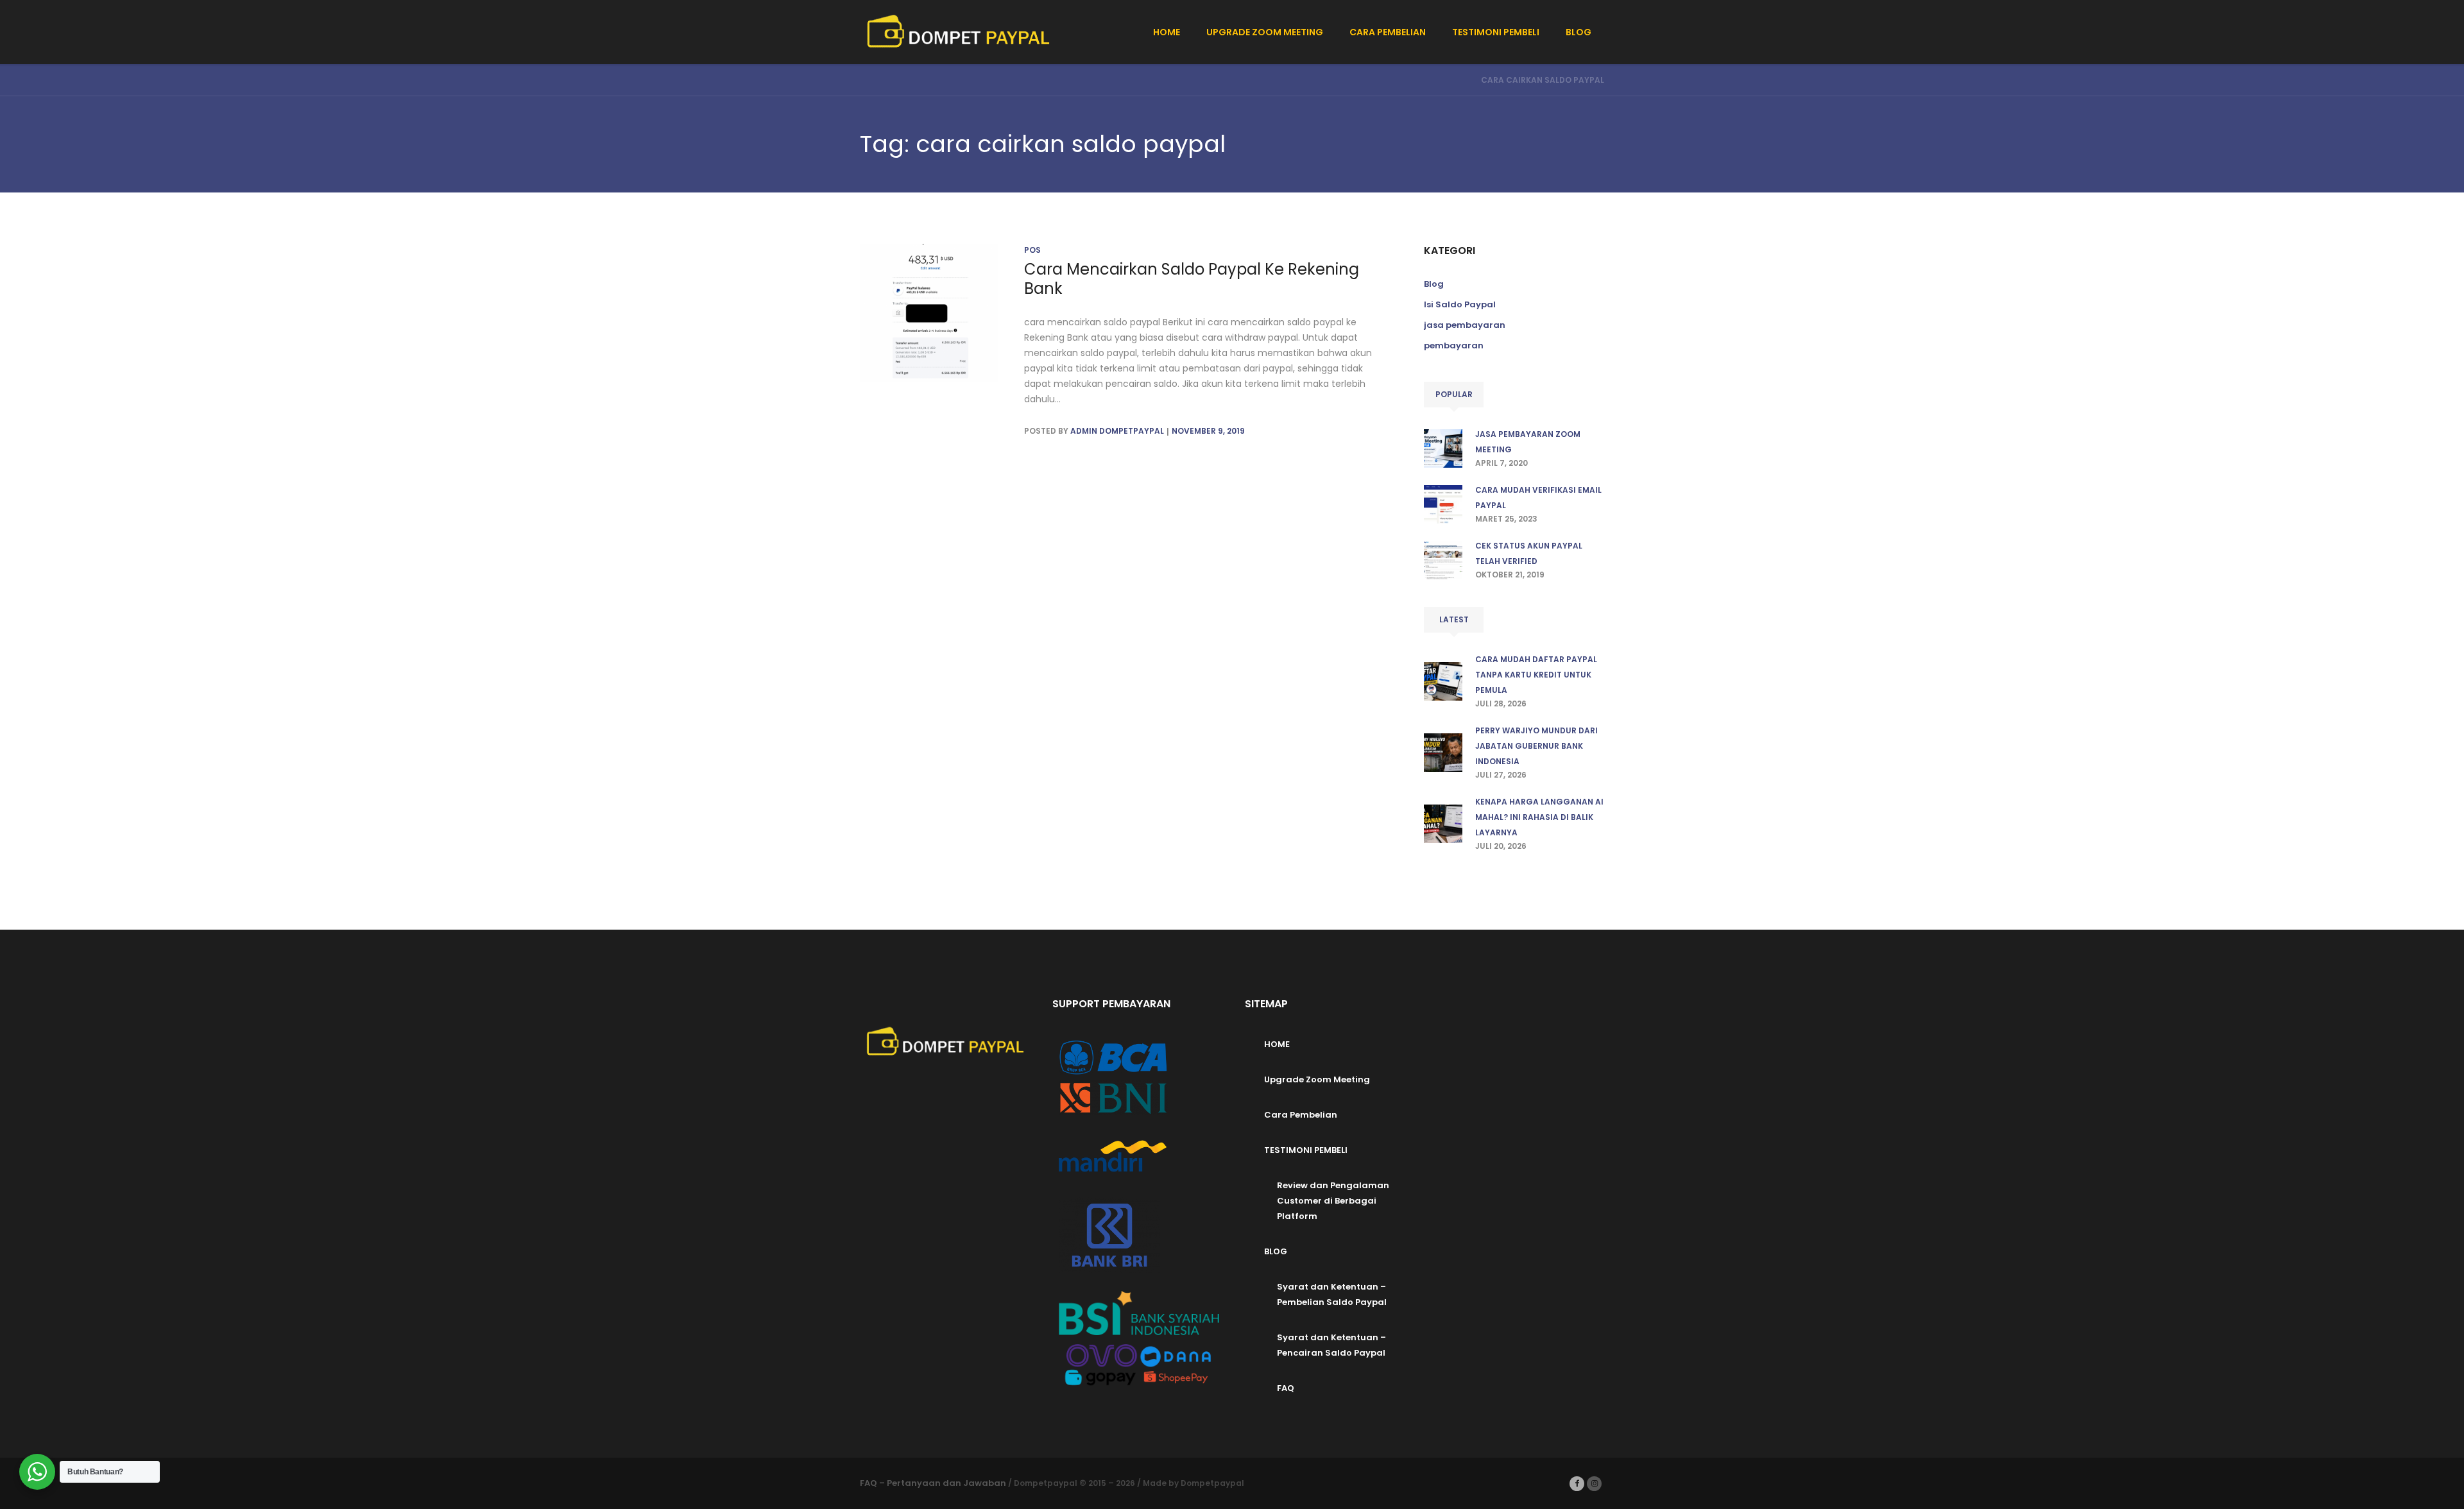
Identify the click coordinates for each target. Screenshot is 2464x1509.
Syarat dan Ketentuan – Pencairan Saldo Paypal (1331, 1345)
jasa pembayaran (1465, 325)
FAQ (1286, 1388)
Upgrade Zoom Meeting (1317, 1079)
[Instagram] (1594, 1484)
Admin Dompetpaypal (1117, 431)
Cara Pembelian (1301, 1115)
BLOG (1276, 1251)
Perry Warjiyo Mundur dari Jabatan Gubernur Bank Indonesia (1536, 746)
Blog (1434, 284)
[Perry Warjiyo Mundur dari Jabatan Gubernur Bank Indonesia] (1443, 752)
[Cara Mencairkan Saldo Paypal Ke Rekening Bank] (929, 313)
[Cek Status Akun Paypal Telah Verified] (1443, 559)
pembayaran (1454, 345)
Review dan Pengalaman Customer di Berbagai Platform (1333, 1201)
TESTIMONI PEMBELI (1306, 1150)
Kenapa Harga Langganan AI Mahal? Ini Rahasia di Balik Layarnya (1539, 817)
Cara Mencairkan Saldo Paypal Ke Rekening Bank (1192, 279)
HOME (1277, 1044)
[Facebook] (1577, 1484)
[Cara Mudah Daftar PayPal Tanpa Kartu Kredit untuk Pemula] (1443, 680)
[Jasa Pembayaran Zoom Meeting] (1443, 448)
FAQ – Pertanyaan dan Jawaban (933, 1483)
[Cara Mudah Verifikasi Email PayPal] (1443, 503)
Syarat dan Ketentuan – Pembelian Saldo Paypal (1332, 1294)
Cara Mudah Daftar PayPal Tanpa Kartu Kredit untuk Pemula (1536, 675)
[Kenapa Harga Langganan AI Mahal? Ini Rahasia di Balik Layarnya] (1443, 823)
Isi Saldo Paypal (1460, 304)
